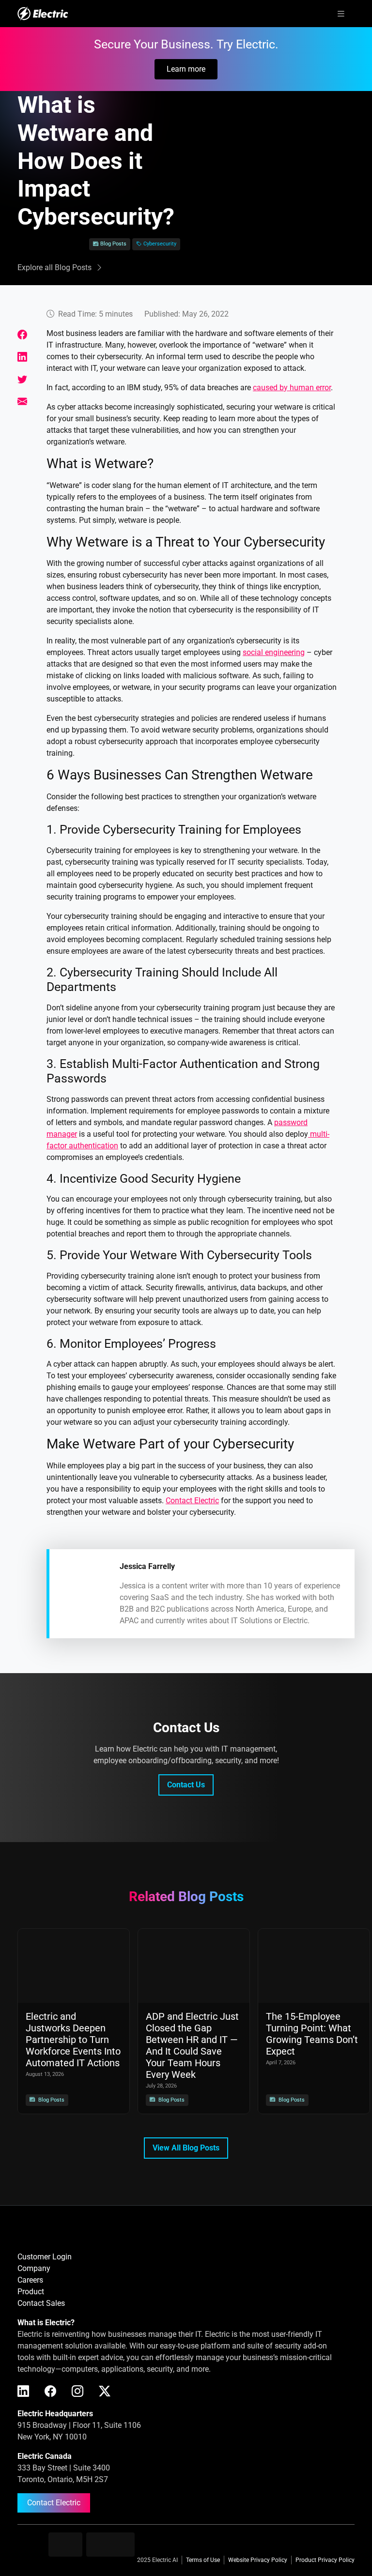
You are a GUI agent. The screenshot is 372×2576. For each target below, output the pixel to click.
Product (31, 2292)
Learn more (186, 69)
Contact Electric (54, 2503)
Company (34, 2268)
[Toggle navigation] (341, 14)
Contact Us (186, 1785)
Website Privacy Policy (258, 2560)
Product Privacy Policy (325, 2560)
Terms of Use (203, 2560)
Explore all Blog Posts (54, 267)
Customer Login (45, 2257)
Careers (30, 2280)
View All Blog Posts (186, 2148)
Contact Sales (41, 2303)
